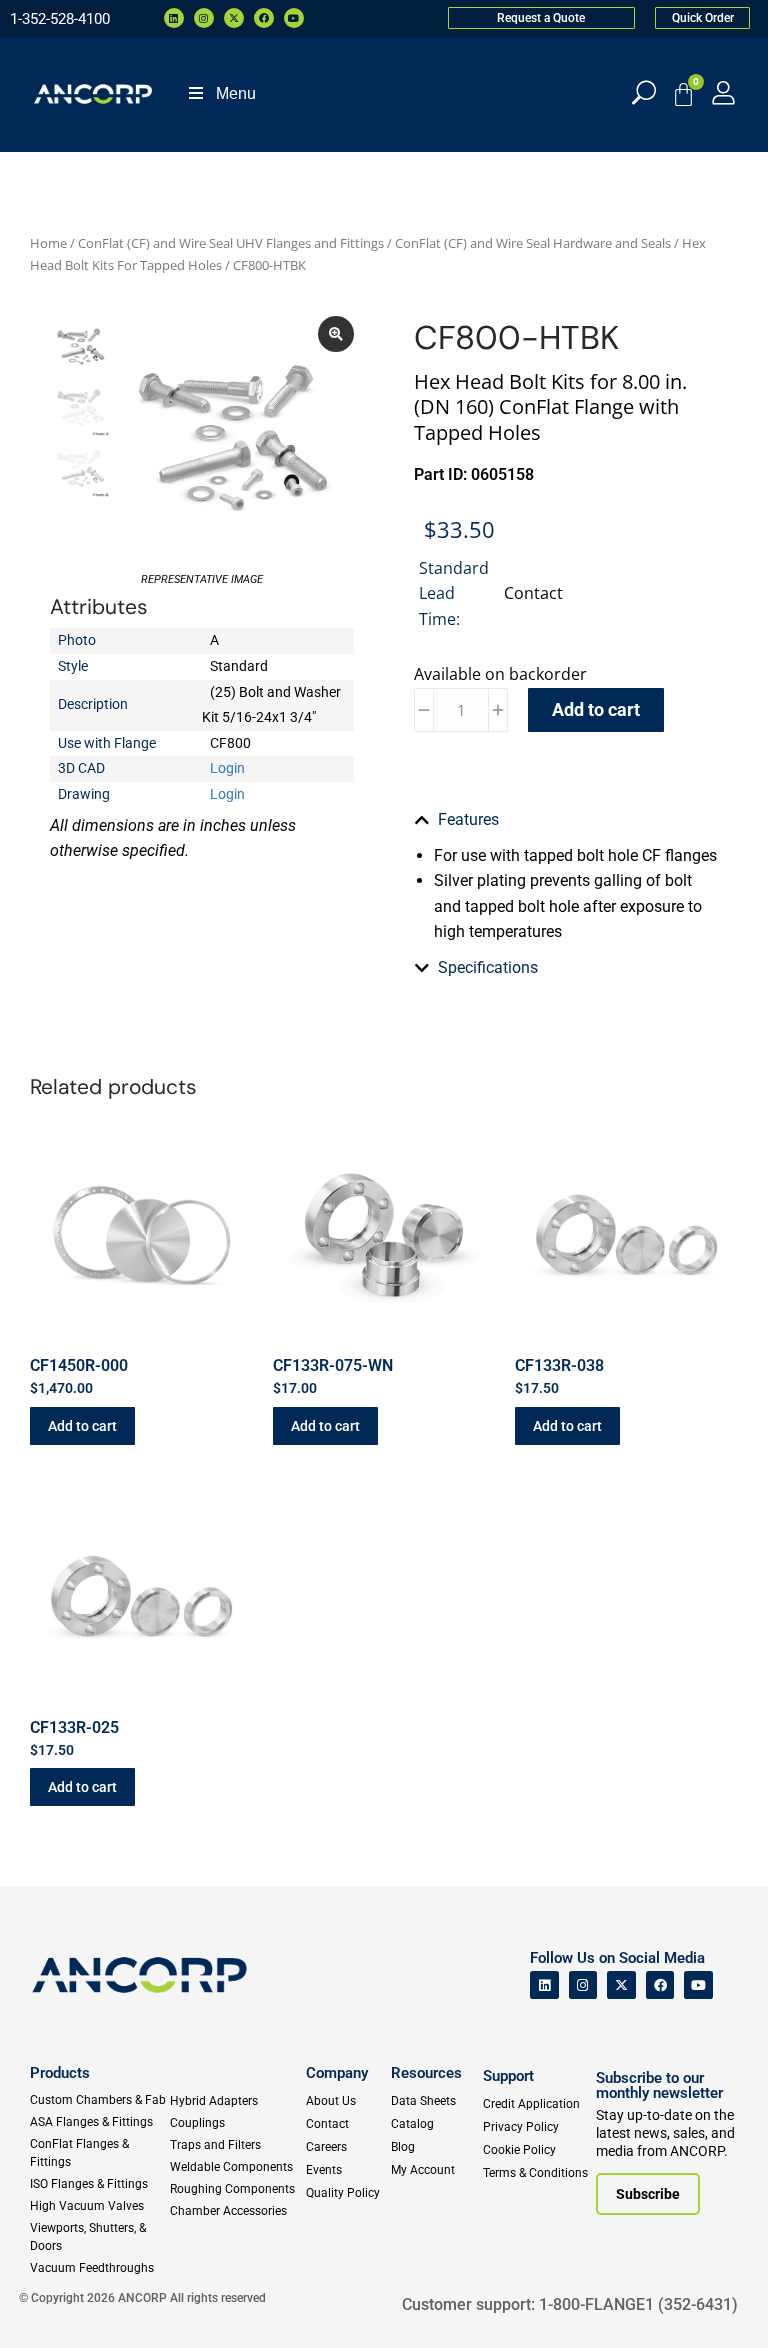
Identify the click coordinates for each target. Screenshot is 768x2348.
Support (508, 2076)
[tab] (566, 820)
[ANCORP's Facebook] (660, 1985)
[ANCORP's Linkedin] (544, 1985)
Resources (426, 2073)
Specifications (488, 967)
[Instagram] (204, 18)
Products (60, 2073)
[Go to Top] (50, 2303)
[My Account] (723, 92)
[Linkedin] (174, 18)
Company (337, 2073)
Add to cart (596, 709)
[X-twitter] (234, 18)
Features (468, 819)
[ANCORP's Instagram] (583, 1985)
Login (227, 768)
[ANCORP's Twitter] (621, 1985)
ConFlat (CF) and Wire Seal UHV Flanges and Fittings (231, 243)
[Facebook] (264, 18)
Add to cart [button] (82, 1426)
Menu (236, 93)
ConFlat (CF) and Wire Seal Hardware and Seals (533, 243)
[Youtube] (294, 18)
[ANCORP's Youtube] (698, 1985)
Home (48, 243)
